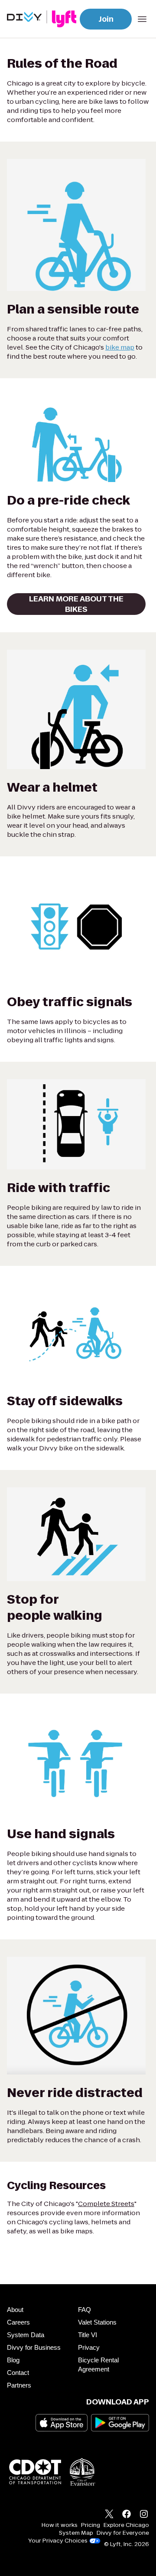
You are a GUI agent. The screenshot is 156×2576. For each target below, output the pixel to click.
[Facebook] (127, 2515)
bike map (120, 347)
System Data (26, 2335)
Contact (18, 2373)
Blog (13, 2360)
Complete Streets (106, 2204)
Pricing (91, 2525)
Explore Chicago (126, 2525)
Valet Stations (97, 2322)
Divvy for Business (34, 2347)
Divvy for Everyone (123, 2533)
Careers (18, 2322)
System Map (76, 2533)
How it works (60, 2525)
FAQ (84, 2310)
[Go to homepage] (43, 19)
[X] (109, 2515)
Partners (19, 2385)
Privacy (89, 2347)
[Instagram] (144, 2515)
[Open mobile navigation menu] (142, 19)
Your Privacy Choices (58, 2541)
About (15, 2310)
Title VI (88, 2335)
